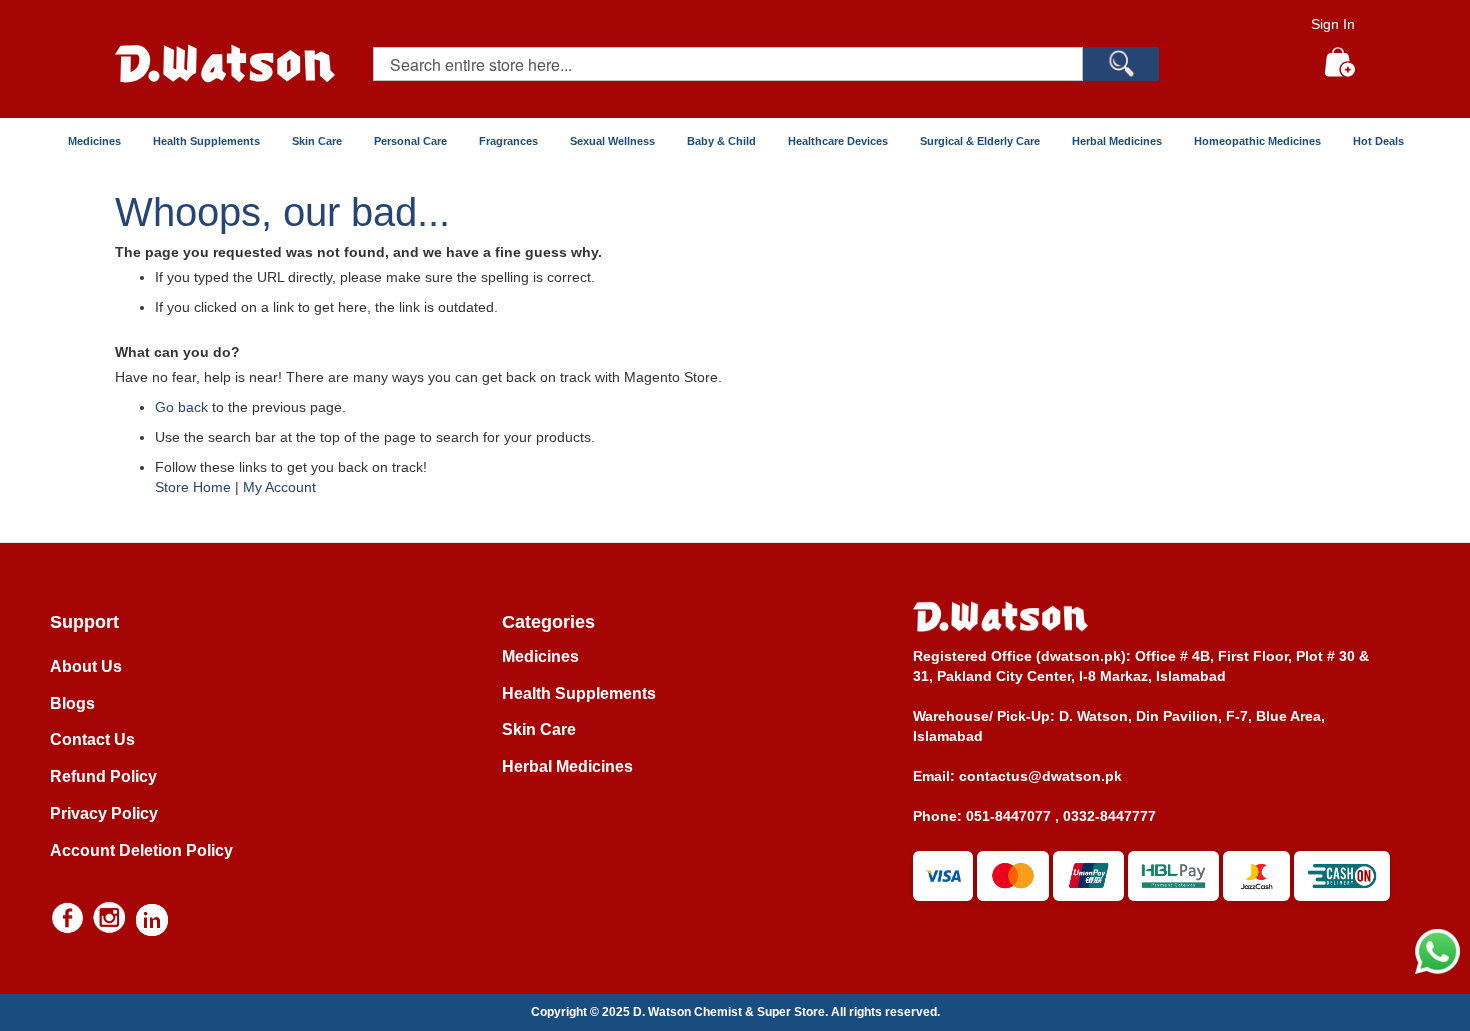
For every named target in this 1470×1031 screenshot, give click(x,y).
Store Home (193, 487)
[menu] (735, 141)
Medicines (540, 656)
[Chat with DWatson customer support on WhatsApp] (1437, 969)
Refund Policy (103, 776)
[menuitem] (93, 141)
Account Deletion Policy (141, 850)
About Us (86, 666)
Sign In (1333, 24)
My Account (279, 487)
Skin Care (539, 729)
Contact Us (92, 739)
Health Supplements (579, 693)
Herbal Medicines (567, 766)
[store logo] (225, 63)
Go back (181, 407)
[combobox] (728, 64)
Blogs (72, 703)
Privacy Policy (104, 813)
